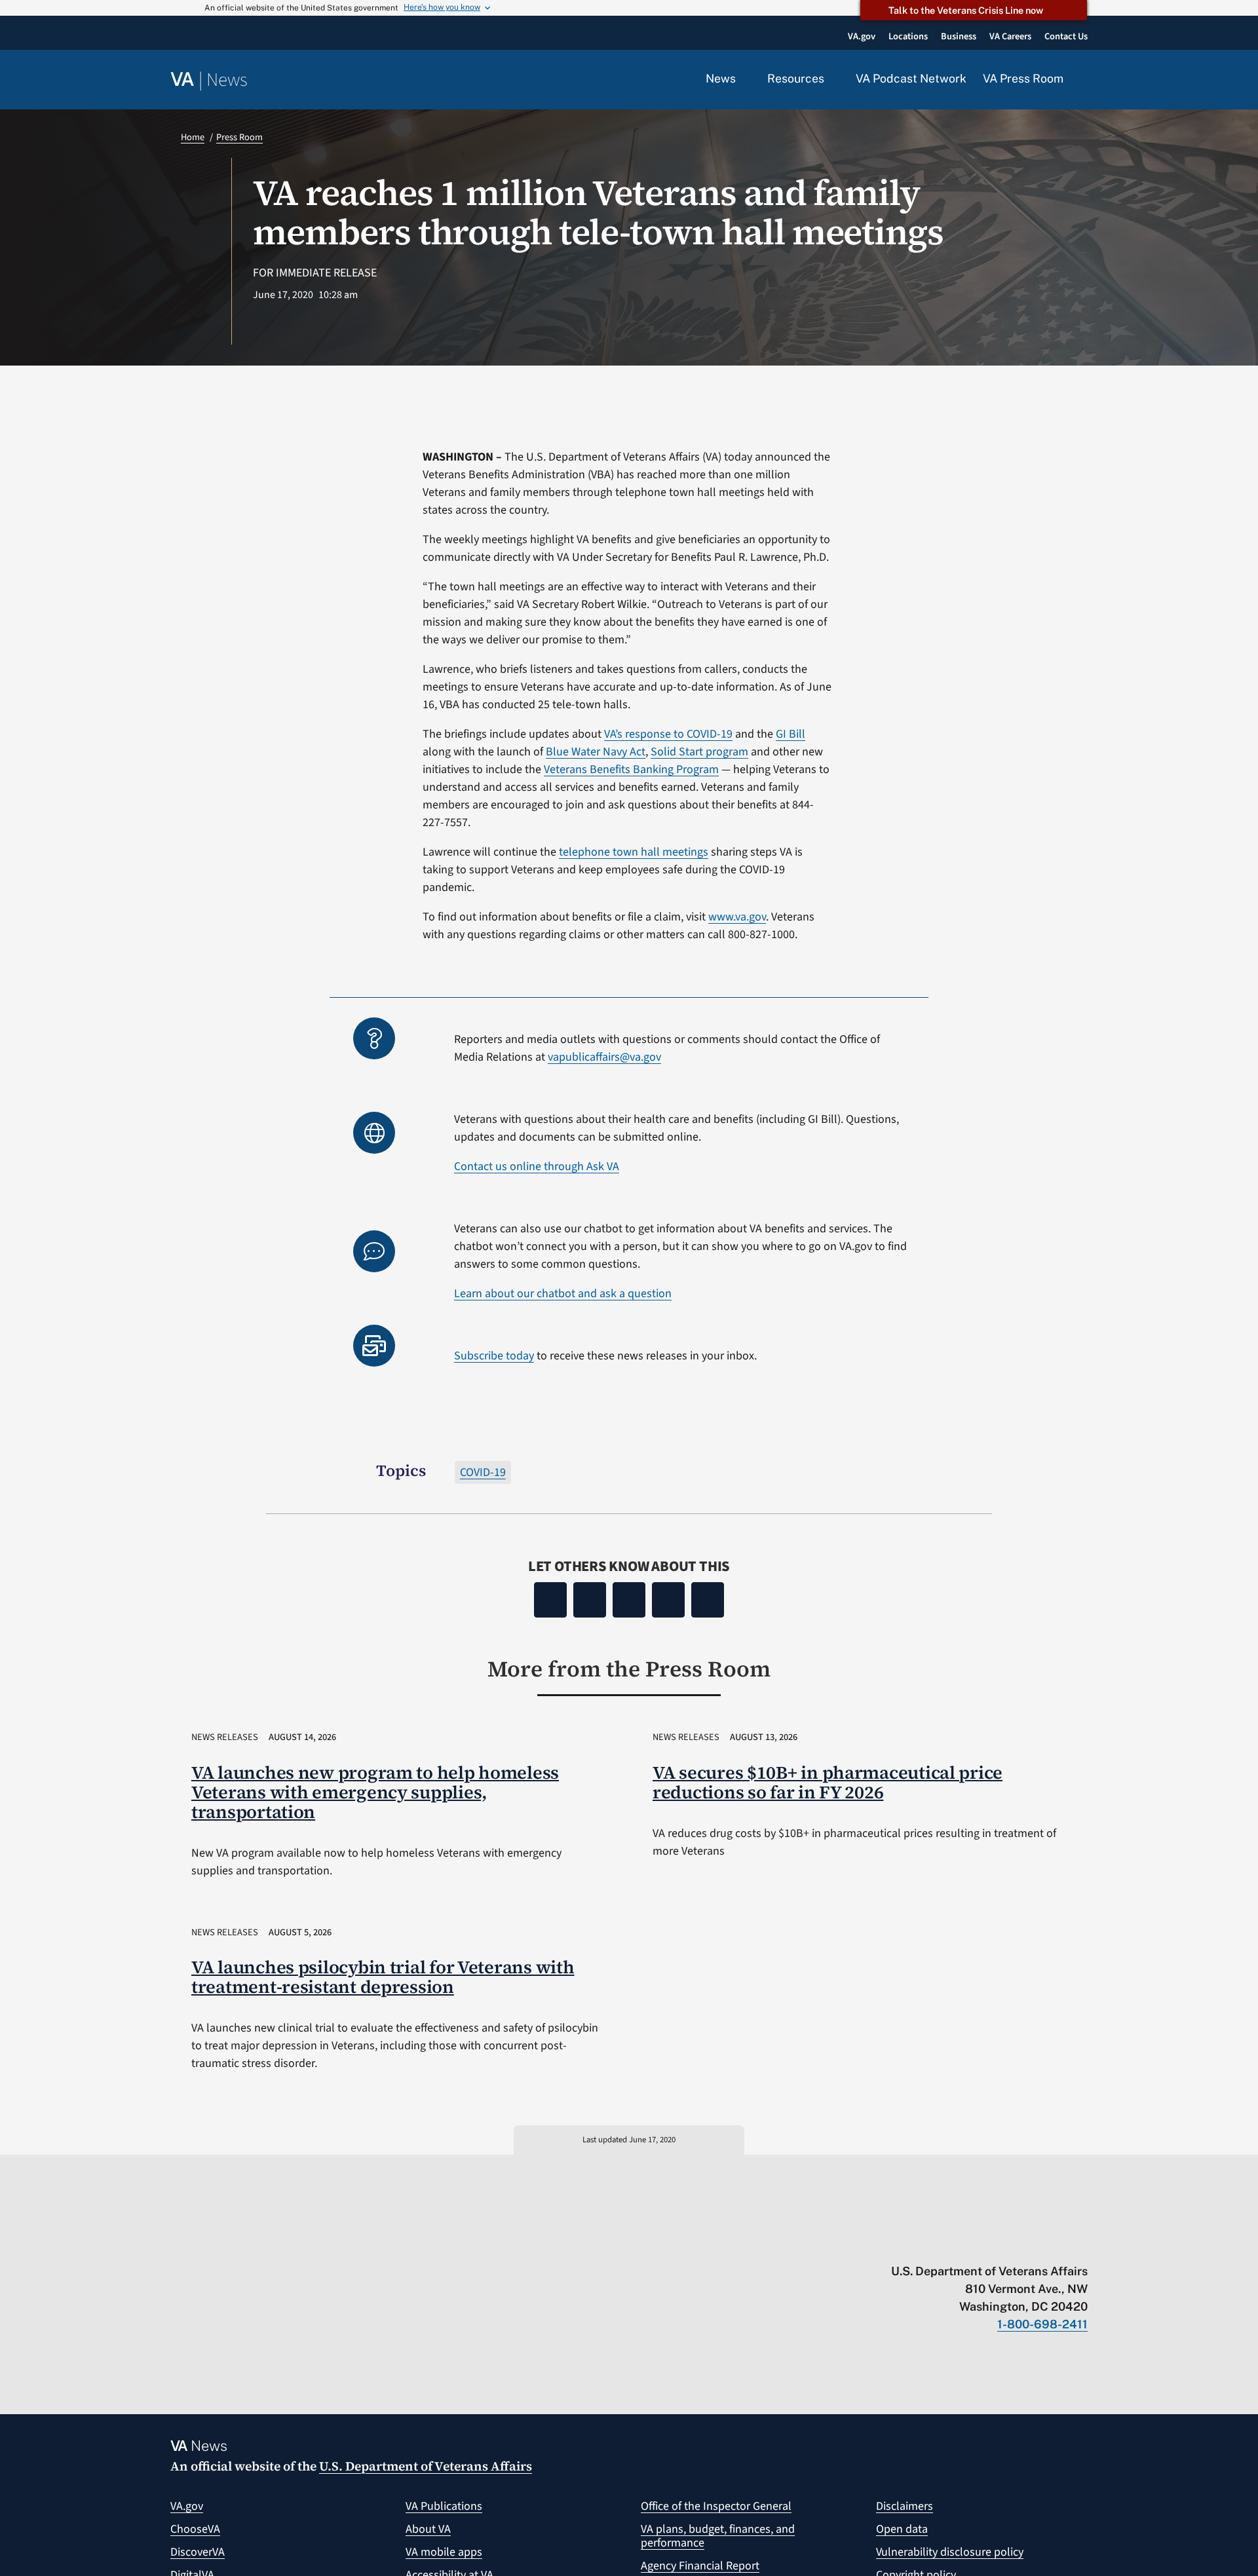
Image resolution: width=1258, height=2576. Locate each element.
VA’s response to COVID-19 (668, 734)
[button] (1084, 80)
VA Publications (444, 2506)
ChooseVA (195, 2529)
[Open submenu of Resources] (832, 79)
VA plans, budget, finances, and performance (718, 2536)
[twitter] (954, 2244)
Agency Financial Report (700, 2566)
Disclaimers (905, 2506)
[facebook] (1005, 2244)
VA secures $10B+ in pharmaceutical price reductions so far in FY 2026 (828, 1782)
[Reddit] (629, 1600)
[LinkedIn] (668, 1600)
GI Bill (791, 734)
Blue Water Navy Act (596, 752)
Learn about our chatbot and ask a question (563, 1294)
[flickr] (1081, 2244)
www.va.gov (737, 917)
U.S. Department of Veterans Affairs (426, 2466)
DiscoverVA (198, 2552)
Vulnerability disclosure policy (950, 2552)
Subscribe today (494, 1356)
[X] (590, 1600)
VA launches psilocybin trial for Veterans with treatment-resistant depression (383, 1977)
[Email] (708, 1600)
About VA (428, 2529)
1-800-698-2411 (1042, 2324)
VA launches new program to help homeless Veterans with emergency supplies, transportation (375, 1792)
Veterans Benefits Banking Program (631, 769)
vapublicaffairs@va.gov (604, 1057)
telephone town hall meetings (634, 852)
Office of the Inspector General (716, 2506)
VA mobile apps (444, 2552)
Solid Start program (699, 752)
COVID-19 (483, 1472)
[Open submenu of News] (743, 79)
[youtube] (928, 2244)
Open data (902, 2529)
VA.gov (187, 2506)
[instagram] (1030, 2244)
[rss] (979, 2244)
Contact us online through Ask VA (537, 1166)
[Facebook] (550, 1600)
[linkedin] (1056, 2244)
